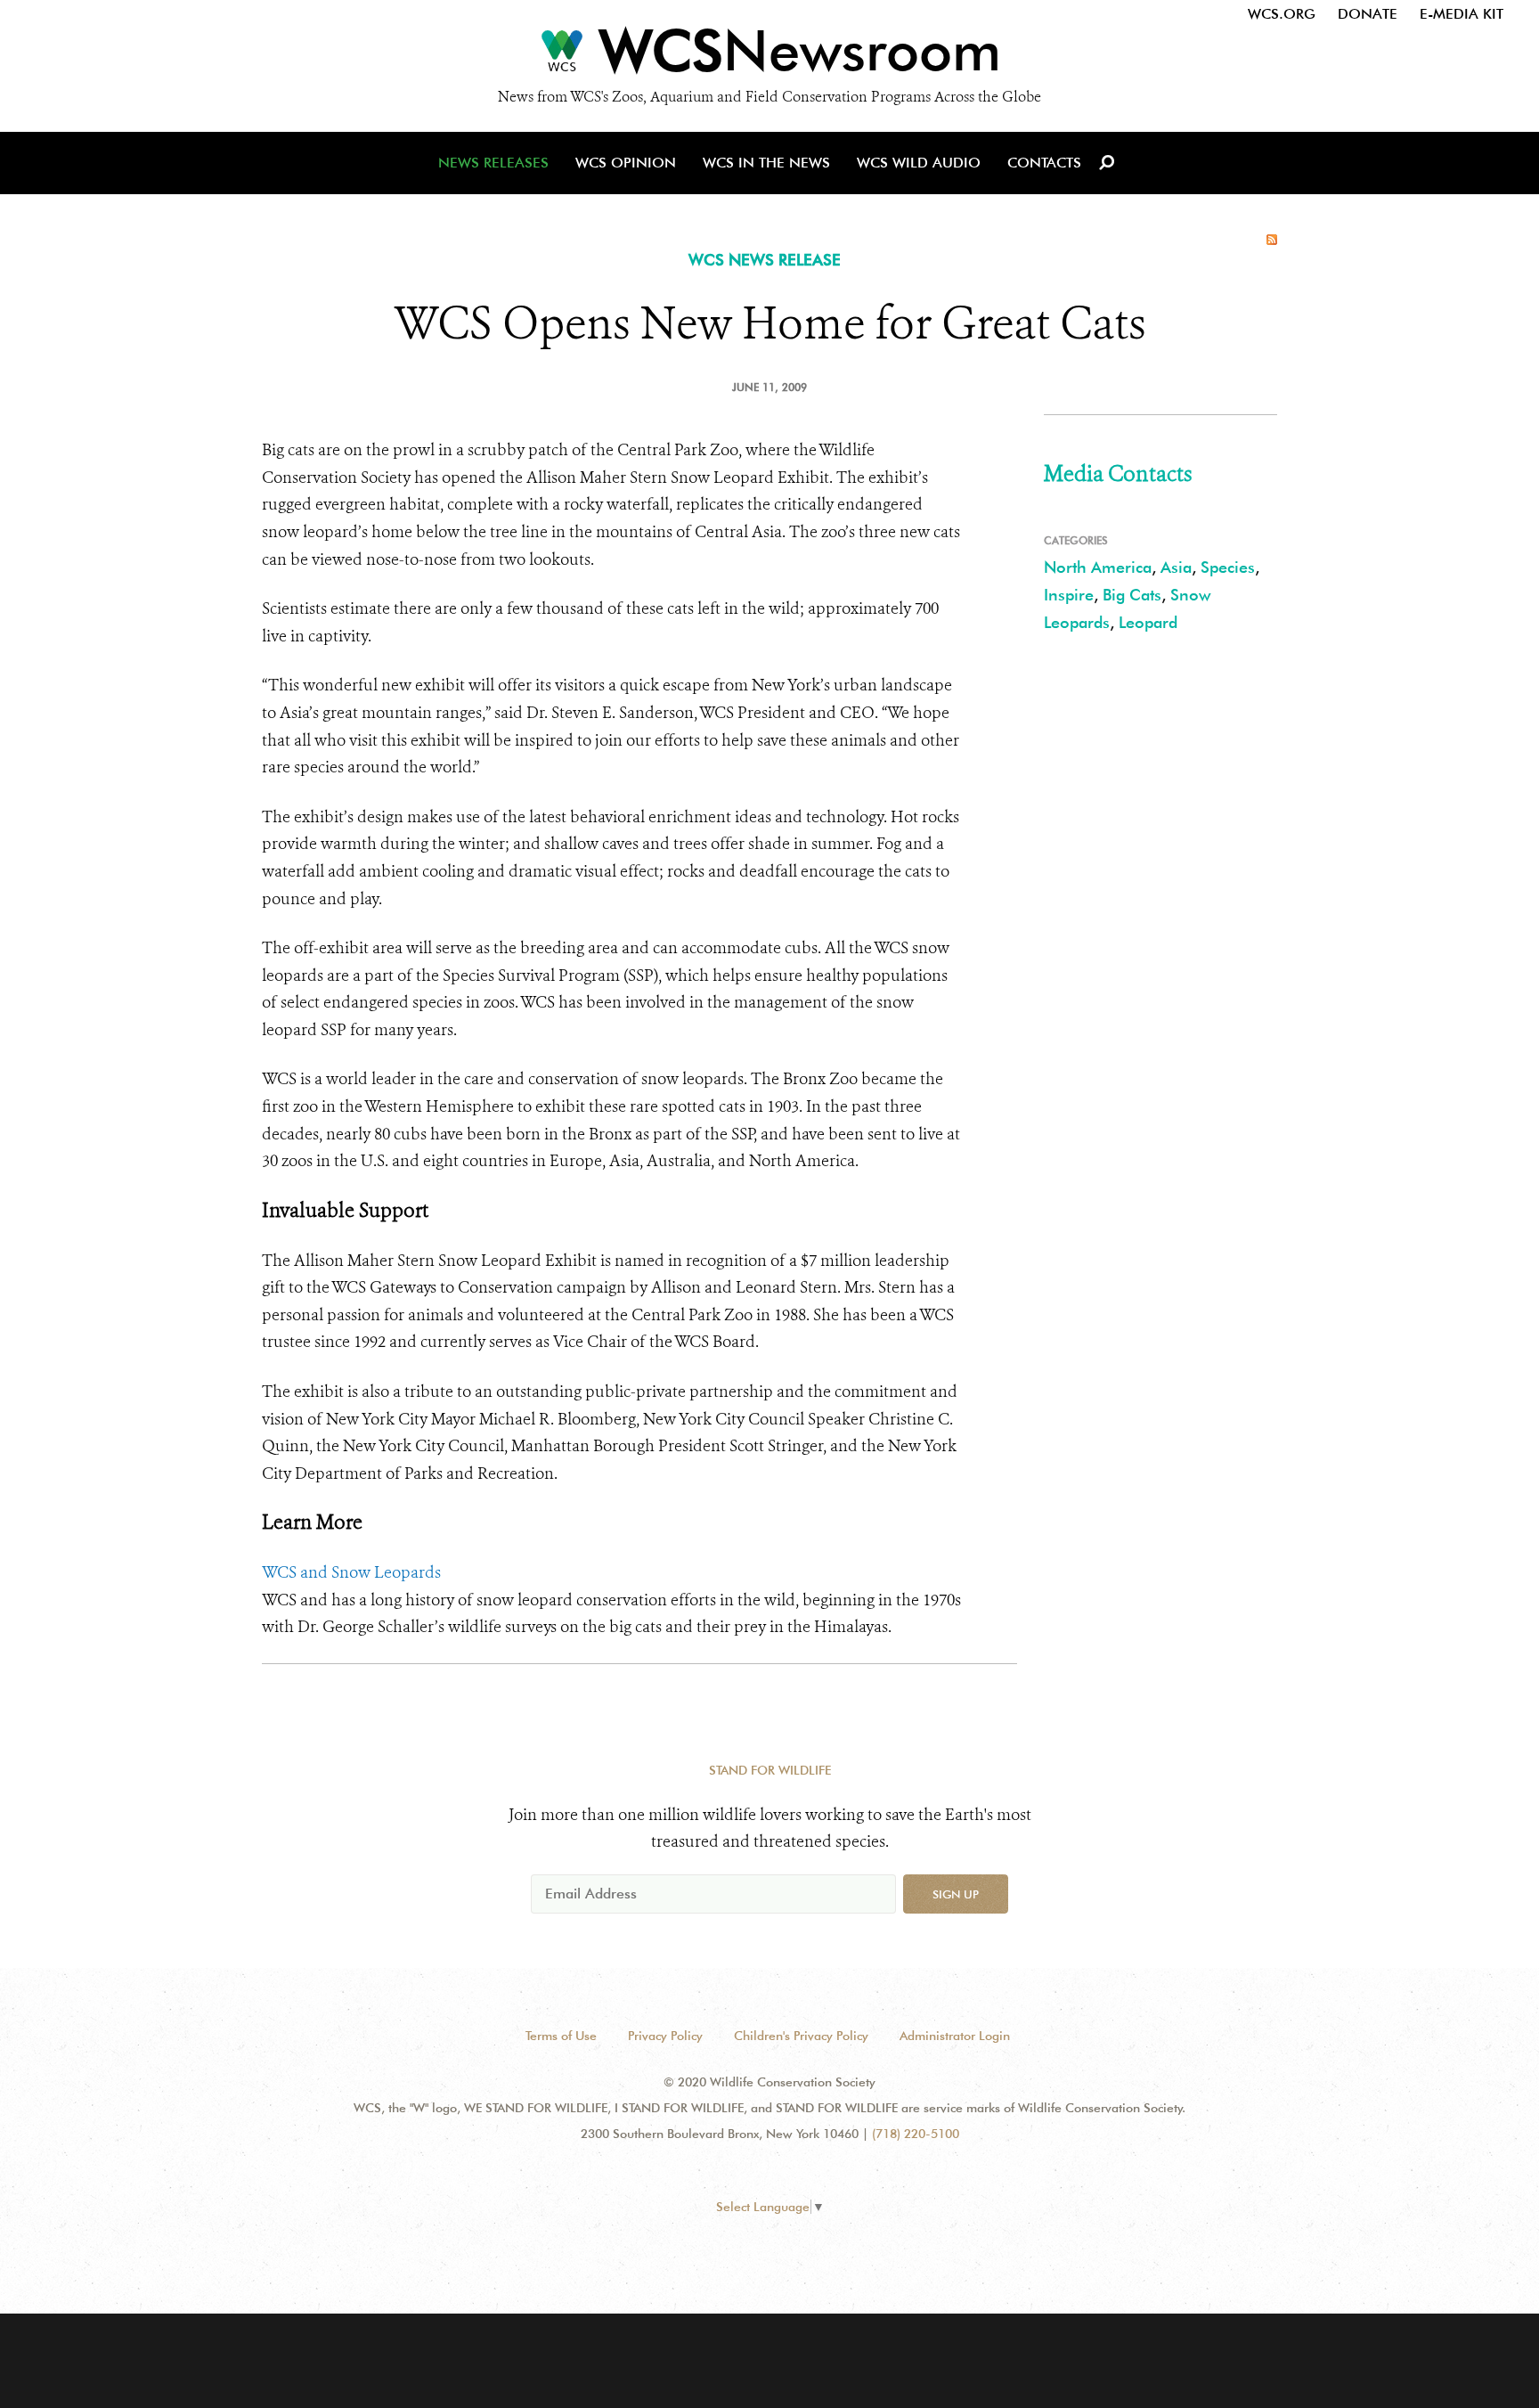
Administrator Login (955, 2036)
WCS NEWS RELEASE (765, 260)
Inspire (1069, 595)
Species (1228, 567)
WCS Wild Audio (919, 163)
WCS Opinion (626, 163)
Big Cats (1132, 595)
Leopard (1148, 622)
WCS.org (1282, 14)
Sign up (956, 1894)
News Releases (493, 163)
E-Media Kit (1462, 14)
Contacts (1044, 163)
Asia (1176, 567)
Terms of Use (561, 2036)
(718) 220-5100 (916, 2134)
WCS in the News (766, 163)
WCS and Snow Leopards (351, 1572)
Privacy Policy (665, 2036)
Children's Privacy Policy (801, 2036)
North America (1098, 567)
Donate (1368, 14)
